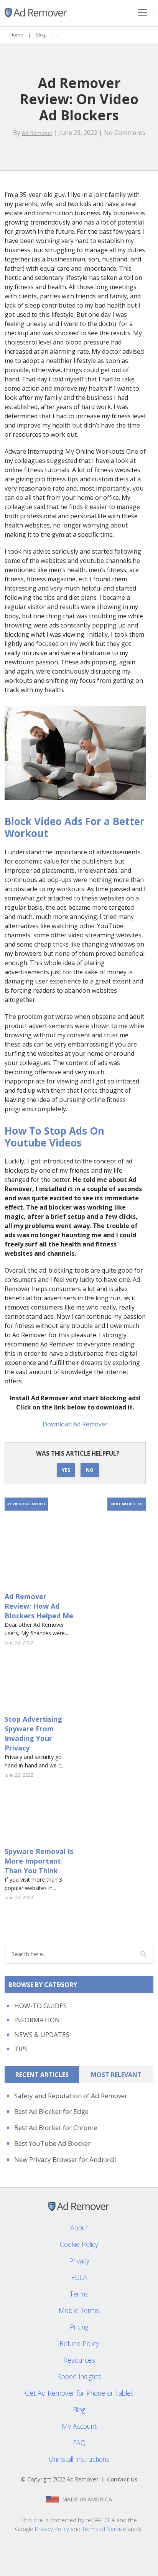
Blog (41, 35)
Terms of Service (104, 2529)
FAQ (79, 2443)
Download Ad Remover (75, 1424)
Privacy (79, 2261)
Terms (79, 2294)
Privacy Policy (52, 2529)
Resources (79, 2360)
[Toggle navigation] (143, 13)
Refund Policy (79, 2343)
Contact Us (122, 2479)
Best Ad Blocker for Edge (51, 2111)
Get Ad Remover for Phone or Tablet (79, 2393)
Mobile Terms (79, 2310)
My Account (79, 2426)
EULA (79, 2277)
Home (16, 35)
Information (37, 2020)
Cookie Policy (79, 2244)
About (79, 2228)
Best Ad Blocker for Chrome (56, 2128)
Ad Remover (37, 133)
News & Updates (42, 2034)
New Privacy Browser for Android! (65, 2159)
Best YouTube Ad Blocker (52, 2143)
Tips (21, 2049)
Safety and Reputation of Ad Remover (71, 2096)
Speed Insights (79, 2376)
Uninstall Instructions (79, 2459)
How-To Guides (40, 2006)
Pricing (79, 2327)
